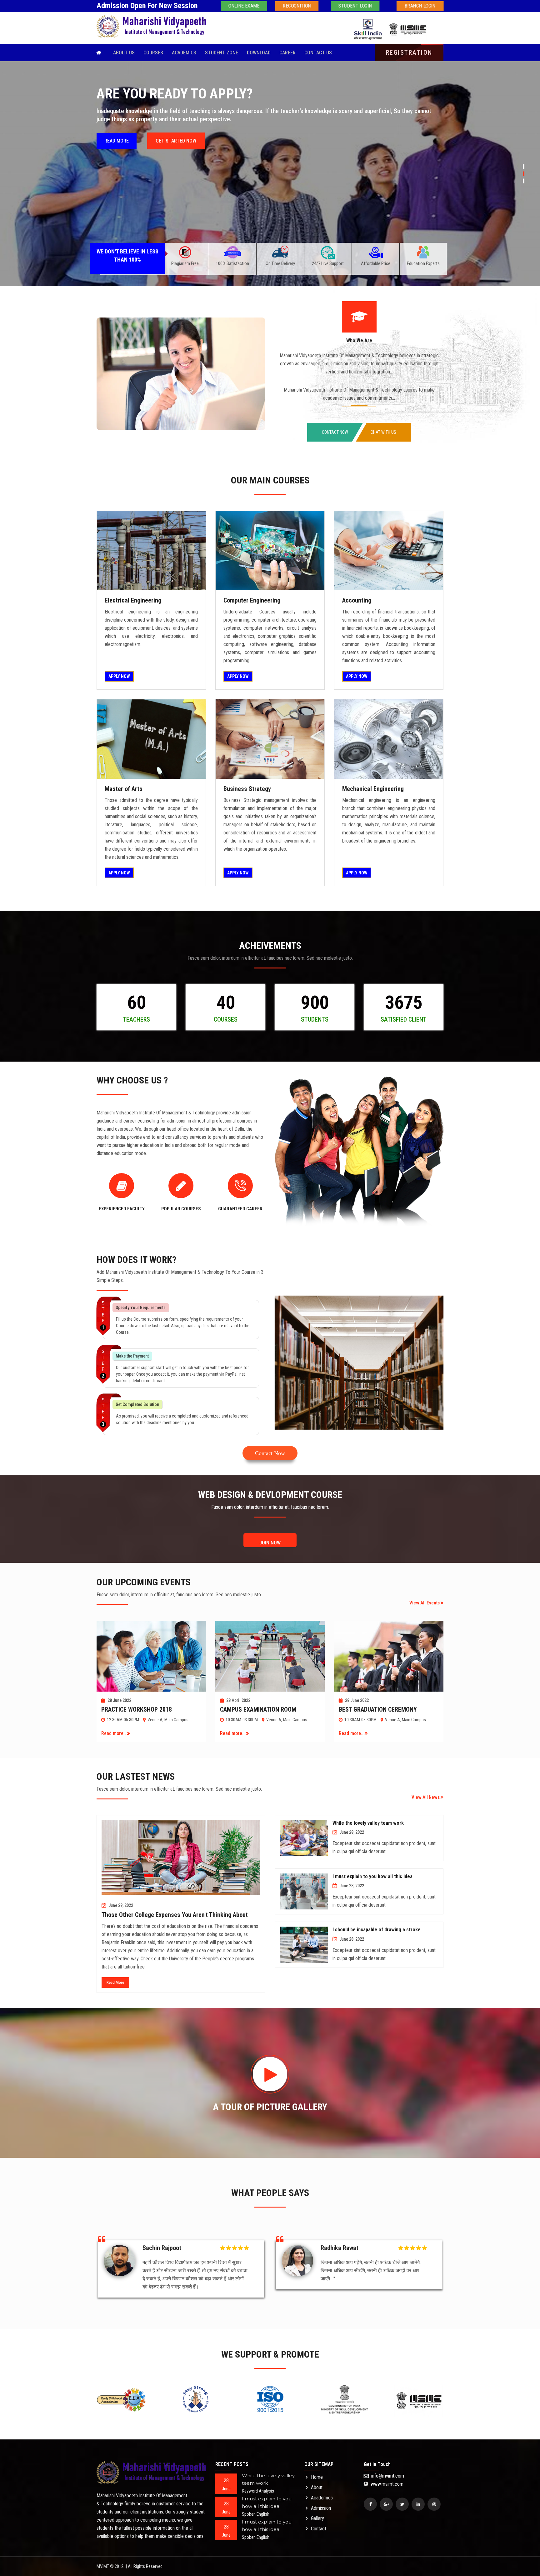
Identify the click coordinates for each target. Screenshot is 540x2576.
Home (317, 2477)
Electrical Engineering (133, 600)
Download (259, 53)
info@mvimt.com (387, 2476)
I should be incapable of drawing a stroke (377, 1930)
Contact (319, 2529)
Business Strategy (247, 789)
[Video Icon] (270, 2074)
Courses (153, 53)
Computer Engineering (252, 600)
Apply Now (119, 676)
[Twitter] (402, 2504)
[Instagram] (434, 2504)
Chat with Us (383, 432)
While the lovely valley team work (368, 1823)
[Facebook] (370, 2504)
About (317, 2487)
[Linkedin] (418, 2504)
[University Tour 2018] (151, 550)
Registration (409, 53)
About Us (124, 53)
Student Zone (222, 53)
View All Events (425, 1603)
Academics (184, 53)
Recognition (297, 6)
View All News (426, 1797)
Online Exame (244, 6)
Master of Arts (124, 789)
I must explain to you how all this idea (372, 1876)
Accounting (357, 600)
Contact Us (318, 53)
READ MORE (120, 158)
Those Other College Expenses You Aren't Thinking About (175, 1915)
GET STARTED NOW (181, 158)
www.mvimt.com (386, 2484)
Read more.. (114, 1733)
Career (287, 53)
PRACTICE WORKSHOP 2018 (137, 1709)
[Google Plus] (386, 2504)
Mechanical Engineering (373, 789)
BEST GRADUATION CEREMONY (378, 1709)
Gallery (317, 2518)
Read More (115, 1982)
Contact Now (335, 432)
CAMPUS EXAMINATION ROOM (258, 1709)
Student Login (355, 6)
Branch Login (420, 6)
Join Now (270, 1543)
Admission (321, 2508)
